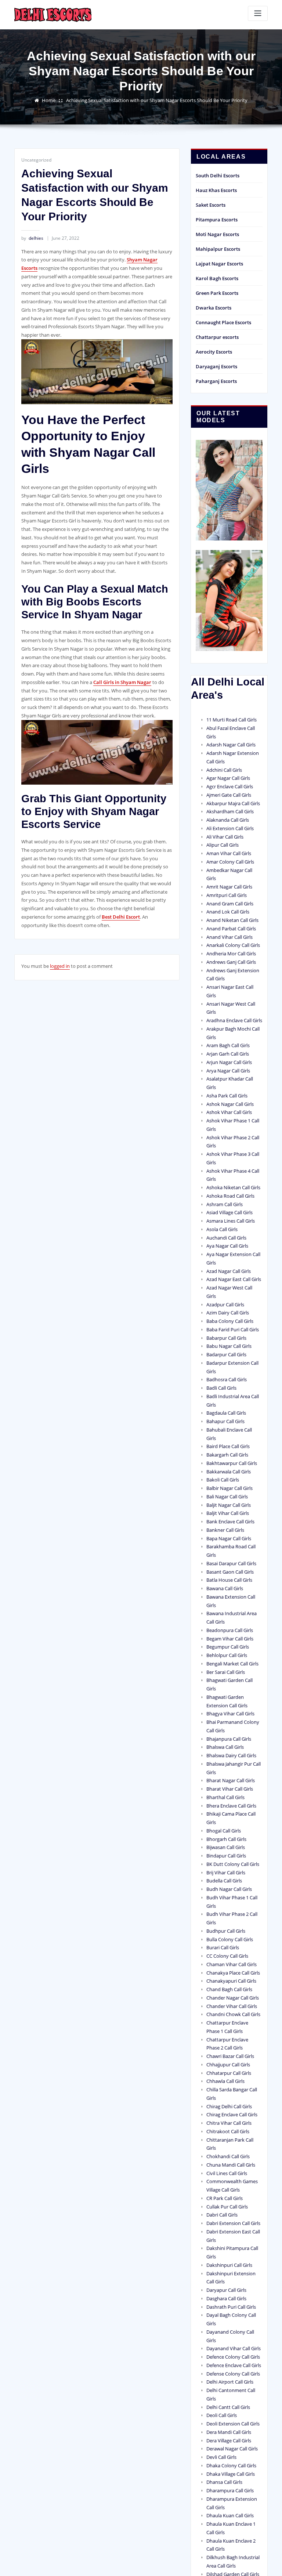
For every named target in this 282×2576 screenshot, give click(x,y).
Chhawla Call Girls (225, 2081)
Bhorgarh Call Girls (226, 1839)
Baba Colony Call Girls (230, 1321)
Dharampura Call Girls (230, 2490)
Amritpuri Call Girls (227, 895)
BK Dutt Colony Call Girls (233, 1864)
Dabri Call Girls (222, 2215)
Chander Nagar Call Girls (233, 1998)
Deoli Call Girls (222, 2415)
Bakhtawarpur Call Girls (232, 1463)
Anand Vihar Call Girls (229, 937)
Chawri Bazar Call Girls (230, 2056)
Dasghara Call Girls (226, 2298)
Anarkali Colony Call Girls (233, 945)
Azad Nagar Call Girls (229, 1271)
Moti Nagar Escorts (217, 234)
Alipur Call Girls (223, 845)
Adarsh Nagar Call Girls (231, 745)
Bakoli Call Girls (223, 1480)
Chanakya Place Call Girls (233, 1973)
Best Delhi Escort (121, 917)
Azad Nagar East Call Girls (234, 1279)
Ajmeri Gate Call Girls (229, 795)
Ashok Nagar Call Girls (230, 1104)
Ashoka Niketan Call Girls (233, 1187)
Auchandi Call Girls (226, 1238)
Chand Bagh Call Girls (229, 1989)
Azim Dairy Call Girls (228, 1313)
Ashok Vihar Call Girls (229, 1112)
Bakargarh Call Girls (227, 1455)
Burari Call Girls (223, 1947)
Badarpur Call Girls (226, 1354)
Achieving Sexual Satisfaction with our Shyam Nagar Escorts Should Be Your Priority (157, 100)
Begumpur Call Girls (228, 1647)
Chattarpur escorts (217, 337)
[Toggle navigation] (258, 13)
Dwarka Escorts (214, 308)
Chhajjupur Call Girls (228, 2065)
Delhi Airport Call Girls (230, 2382)
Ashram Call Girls (225, 1204)
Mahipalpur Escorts (218, 249)
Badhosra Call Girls (227, 1379)
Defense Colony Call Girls (233, 2374)
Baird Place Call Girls (228, 1446)
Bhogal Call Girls (224, 1831)
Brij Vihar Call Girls (226, 1873)
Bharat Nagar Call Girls (231, 1780)
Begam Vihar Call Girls (230, 1639)
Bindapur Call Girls (226, 1856)
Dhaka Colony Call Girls (231, 2465)
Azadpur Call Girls (225, 1305)
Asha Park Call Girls (227, 1096)
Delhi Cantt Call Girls (228, 2407)
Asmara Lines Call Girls (231, 1221)
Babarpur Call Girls (226, 1338)
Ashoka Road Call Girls (230, 1196)
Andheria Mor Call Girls (231, 954)
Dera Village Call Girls (229, 2441)
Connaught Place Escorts (223, 322)
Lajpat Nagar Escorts (219, 264)
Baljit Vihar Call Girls (228, 1513)
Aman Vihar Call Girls (229, 853)
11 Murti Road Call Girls (232, 720)
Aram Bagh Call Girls (228, 1045)
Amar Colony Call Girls (230, 862)
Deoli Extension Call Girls (233, 2424)
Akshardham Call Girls (230, 811)
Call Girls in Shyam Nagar (122, 682)
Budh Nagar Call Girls (229, 1889)
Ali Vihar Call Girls (225, 837)
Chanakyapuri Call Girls (231, 1981)
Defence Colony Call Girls (233, 2357)
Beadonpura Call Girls (230, 1630)
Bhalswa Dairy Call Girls (231, 1755)
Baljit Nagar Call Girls (229, 1505)
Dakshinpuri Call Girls (229, 2265)
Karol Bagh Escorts (217, 278)
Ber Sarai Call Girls (226, 1672)
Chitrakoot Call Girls (228, 2131)
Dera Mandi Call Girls (229, 2432)
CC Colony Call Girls (227, 1956)
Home (49, 100)
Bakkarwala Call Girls (229, 1472)
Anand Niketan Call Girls (232, 920)
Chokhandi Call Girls (228, 2156)
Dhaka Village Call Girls (231, 2474)
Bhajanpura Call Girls (229, 1739)
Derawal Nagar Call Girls (232, 2449)
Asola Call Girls (222, 1229)
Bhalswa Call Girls (225, 1747)
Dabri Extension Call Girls (233, 2223)
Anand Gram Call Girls (230, 904)
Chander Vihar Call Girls (232, 2006)
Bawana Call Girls (225, 1588)
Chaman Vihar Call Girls (232, 1964)
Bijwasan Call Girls (226, 1847)
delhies (32, 238)
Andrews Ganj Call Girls (231, 962)
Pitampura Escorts (217, 220)
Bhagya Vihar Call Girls (230, 1714)
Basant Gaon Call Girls (230, 1572)
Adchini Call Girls (224, 770)
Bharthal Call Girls (225, 1797)
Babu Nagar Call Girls (229, 1346)
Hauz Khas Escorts (216, 190)
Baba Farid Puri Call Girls (233, 1329)
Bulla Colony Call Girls (230, 1939)
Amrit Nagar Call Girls (229, 887)
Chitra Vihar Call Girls (229, 2123)
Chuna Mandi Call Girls (231, 2165)
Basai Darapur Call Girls (231, 1563)
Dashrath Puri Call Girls (231, 2307)
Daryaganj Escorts (216, 366)
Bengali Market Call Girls (232, 1664)
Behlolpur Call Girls (227, 1655)
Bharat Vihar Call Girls (230, 1789)
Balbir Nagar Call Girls (229, 1488)
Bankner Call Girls (225, 1530)
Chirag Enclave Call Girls (232, 2114)
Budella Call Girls (224, 1881)
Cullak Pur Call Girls (227, 2207)
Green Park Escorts (217, 293)
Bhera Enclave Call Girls (231, 1806)
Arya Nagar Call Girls (228, 1071)
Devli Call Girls (221, 2457)
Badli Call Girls (221, 1388)
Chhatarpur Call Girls (229, 2073)
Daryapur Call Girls (226, 2290)
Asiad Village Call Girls (229, 1212)
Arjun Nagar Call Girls (229, 1062)
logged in (60, 966)
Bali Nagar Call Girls (227, 1497)
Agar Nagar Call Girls (228, 778)
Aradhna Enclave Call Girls (234, 1020)
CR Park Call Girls (225, 2198)
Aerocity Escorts (214, 352)
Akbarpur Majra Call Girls (233, 803)
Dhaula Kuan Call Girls (230, 2515)
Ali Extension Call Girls (230, 828)
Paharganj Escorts (216, 381)
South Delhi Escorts (218, 176)
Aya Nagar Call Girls (227, 1246)
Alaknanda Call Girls (228, 820)
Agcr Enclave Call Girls (230, 786)
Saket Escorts (211, 205)
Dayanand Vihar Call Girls (234, 2348)
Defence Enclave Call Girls (234, 2365)
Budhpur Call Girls (226, 1931)
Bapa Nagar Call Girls (229, 1538)
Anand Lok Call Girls (228, 912)
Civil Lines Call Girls (227, 2173)
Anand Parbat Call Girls (231, 929)
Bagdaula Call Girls (226, 1413)
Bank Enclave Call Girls (230, 1522)
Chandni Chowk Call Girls (233, 2014)
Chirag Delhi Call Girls (229, 2106)
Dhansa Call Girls (224, 2482)
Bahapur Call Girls (225, 1421)
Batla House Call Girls (229, 1580)
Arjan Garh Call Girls (228, 1054)
